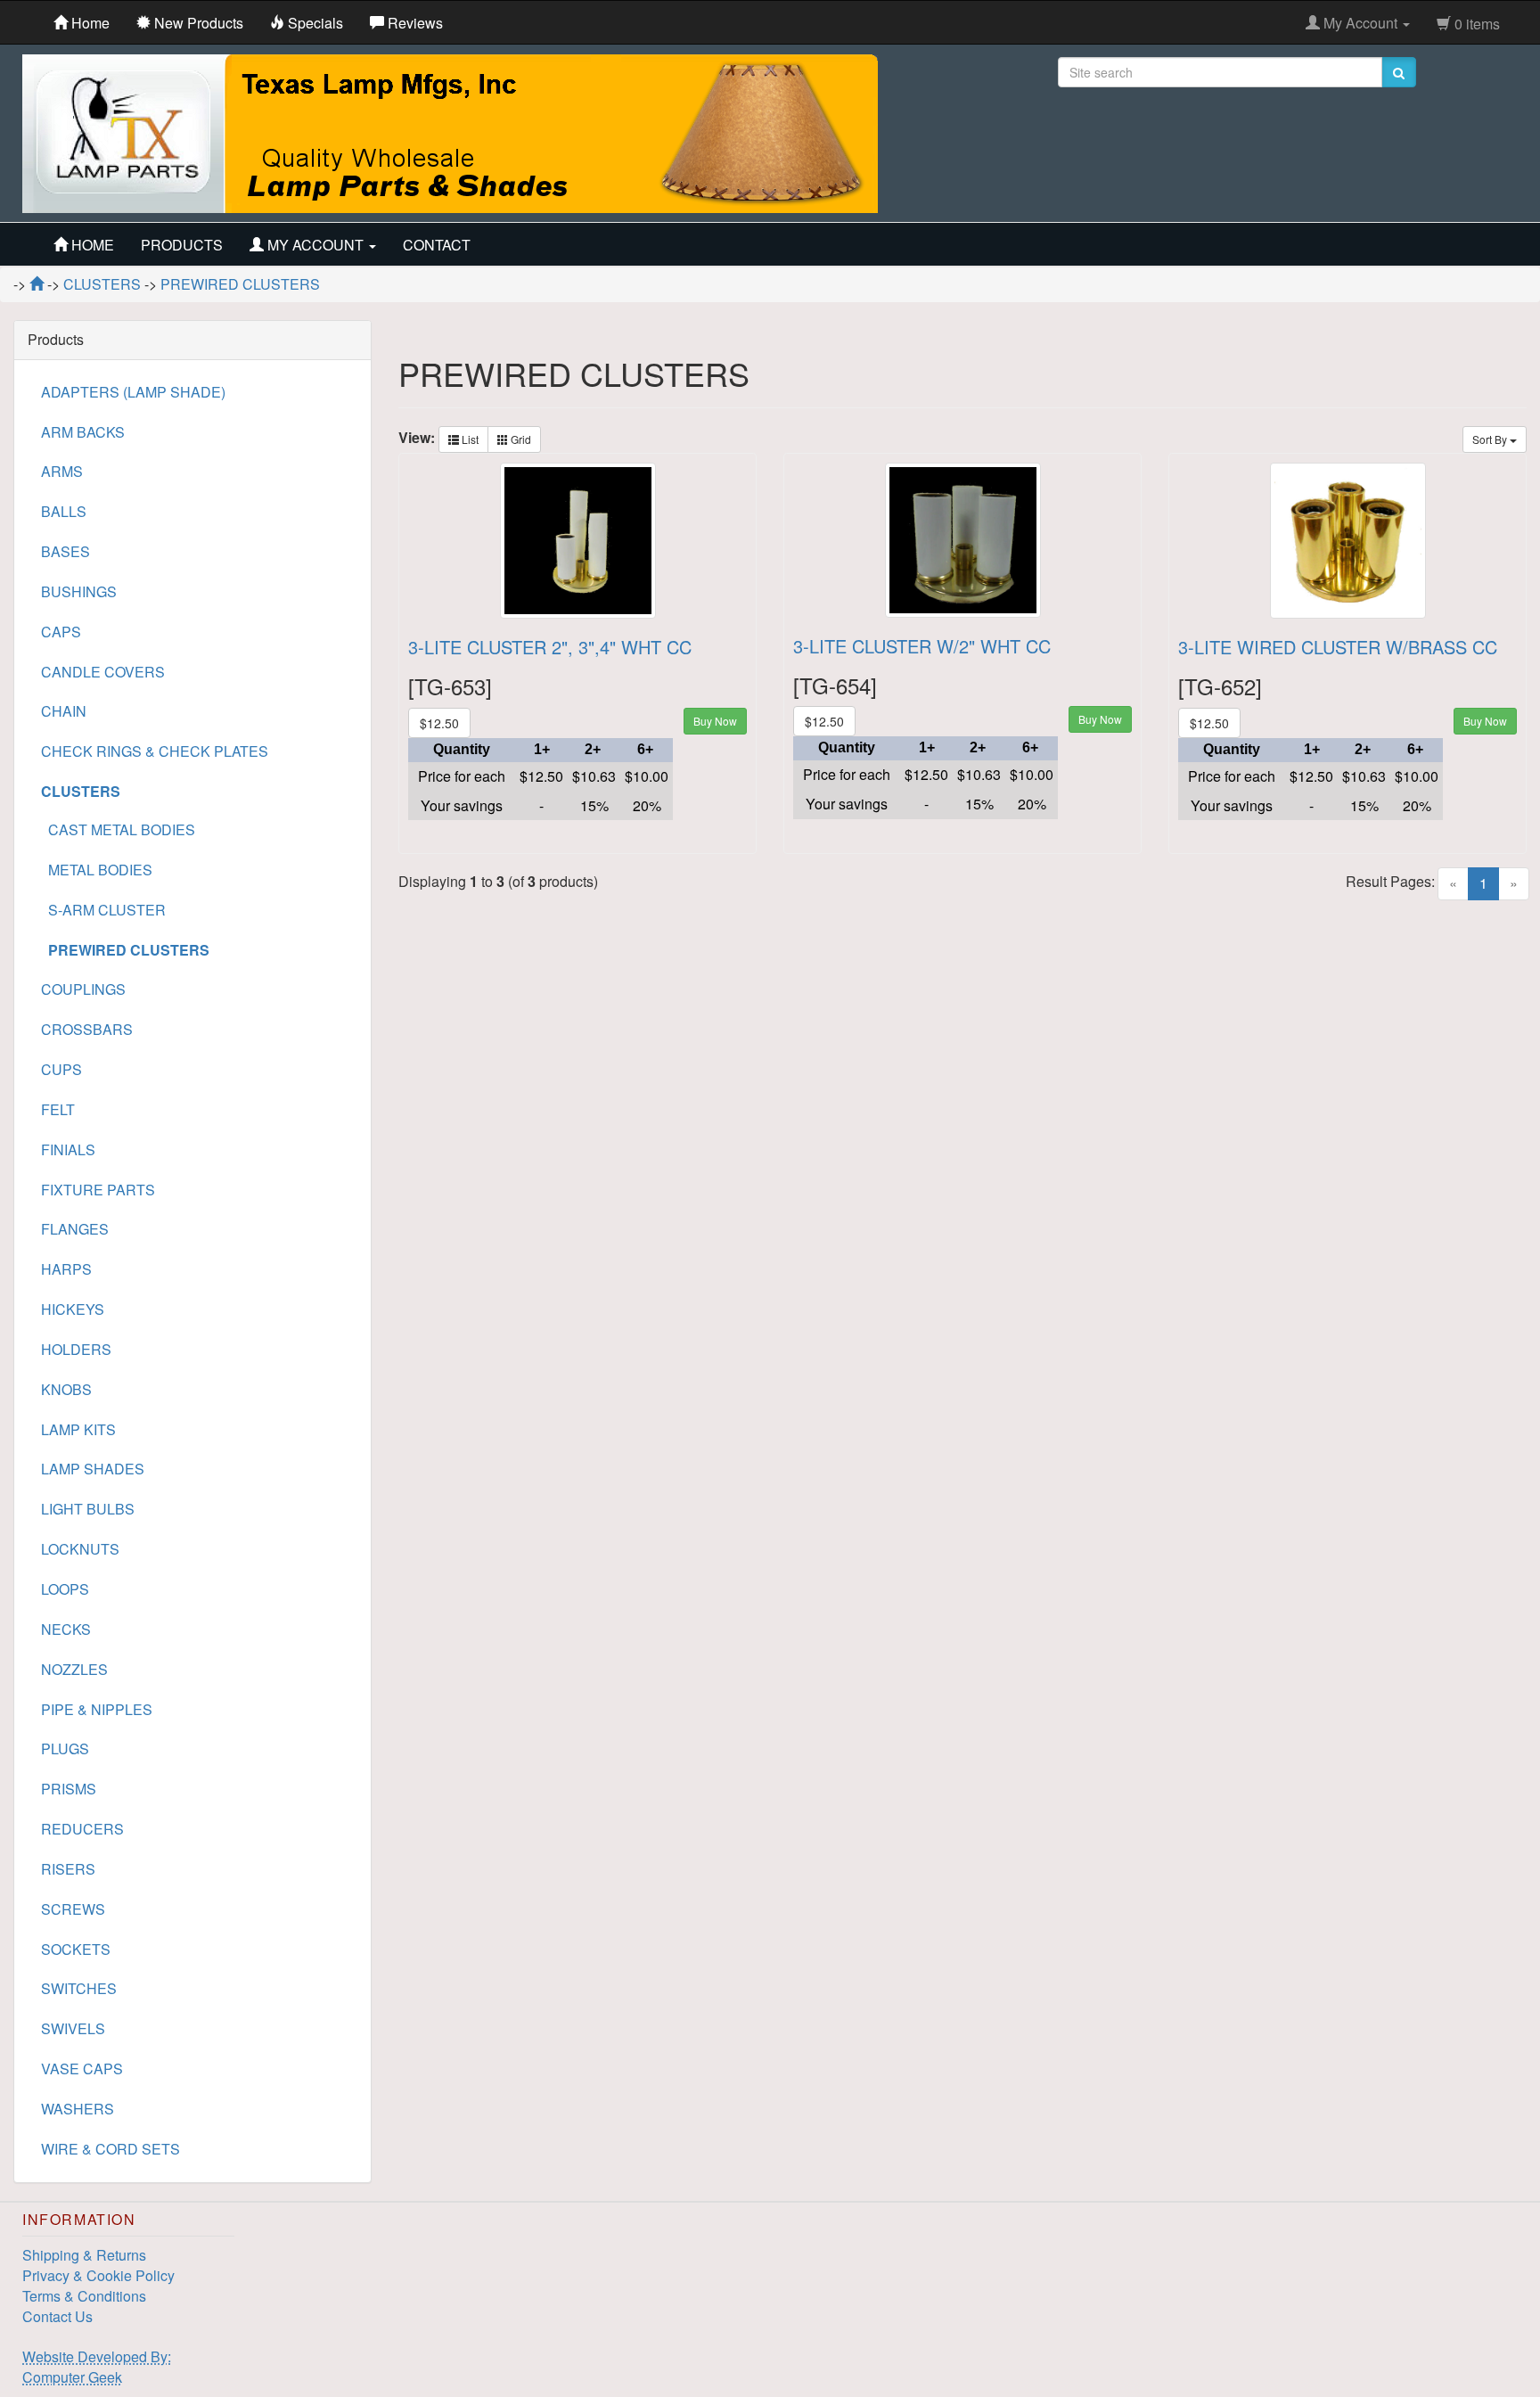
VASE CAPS (82, 2069)
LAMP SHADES (93, 1469)
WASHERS (78, 2109)
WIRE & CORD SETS (111, 2149)
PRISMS (69, 1789)
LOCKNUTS (80, 1549)
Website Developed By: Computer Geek (97, 2367)
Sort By (1491, 439)
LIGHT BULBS (88, 1509)
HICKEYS (73, 1309)
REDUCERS (82, 1829)
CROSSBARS (87, 1029)
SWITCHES (79, 1988)
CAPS (61, 632)
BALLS (64, 511)
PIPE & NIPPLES (97, 1709)
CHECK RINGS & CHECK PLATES (155, 751)
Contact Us (57, 2316)
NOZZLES (74, 1669)
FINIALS (68, 1149)
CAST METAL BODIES (118, 829)
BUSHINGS (79, 591)
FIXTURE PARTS (98, 1190)
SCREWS (73, 1909)
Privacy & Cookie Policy (98, 2275)
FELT (58, 1109)
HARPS (66, 1269)
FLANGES (75, 1229)
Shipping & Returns (84, 2255)
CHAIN (64, 711)
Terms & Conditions (84, 2296)
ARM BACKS (83, 432)
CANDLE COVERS (103, 672)
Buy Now (715, 721)
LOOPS (65, 1589)
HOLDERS (76, 1349)
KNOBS (66, 1389)
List (469, 439)
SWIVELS (73, 2028)
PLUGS (65, 1748)
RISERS (68, 1869)
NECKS (66, 1629)
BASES (66, 551)
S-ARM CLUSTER (103, 910)
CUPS (61, 1069)
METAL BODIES (97, 870)
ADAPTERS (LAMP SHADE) (133, 392)
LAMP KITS (78, 1429)
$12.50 (439, 723)
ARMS (62, 471)
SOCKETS (76, 1949)
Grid (520, 439)
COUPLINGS (83, 989)
